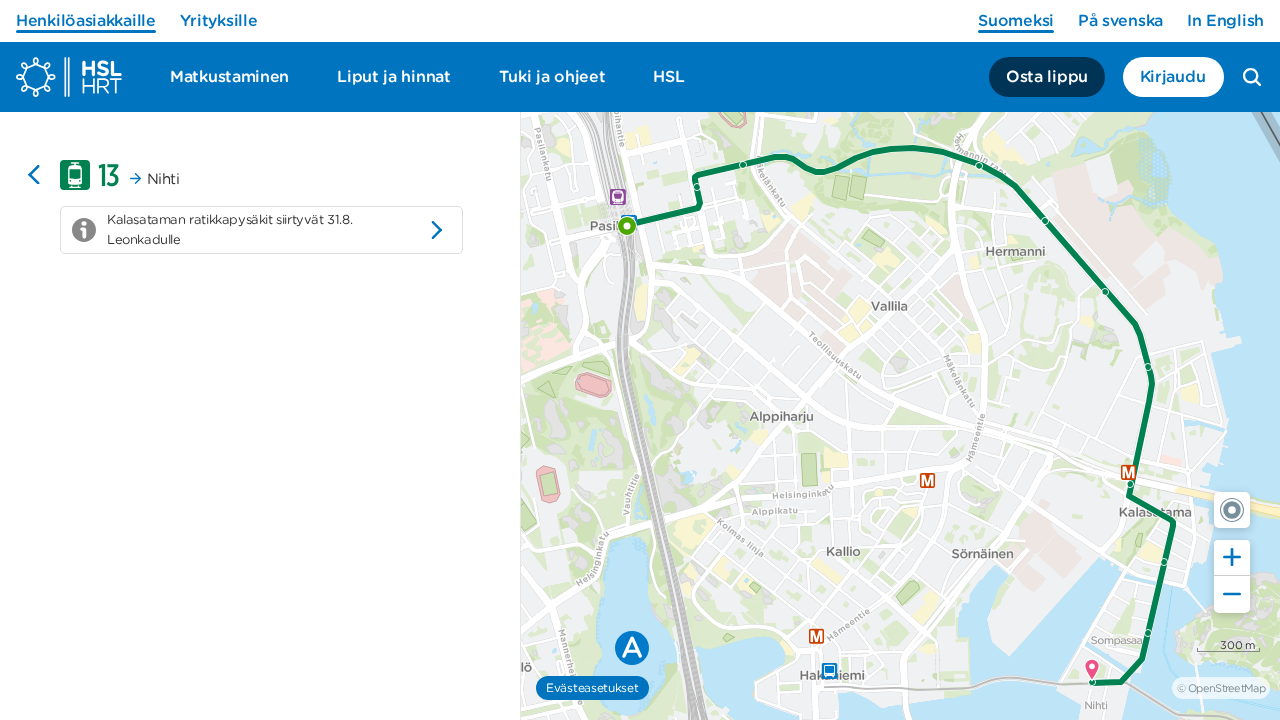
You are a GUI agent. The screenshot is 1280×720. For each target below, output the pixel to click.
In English (1225, 20)
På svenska (1120, 20)
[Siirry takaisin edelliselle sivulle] (34, 175)
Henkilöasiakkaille (86, 20)
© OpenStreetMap (1221, 688)
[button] (1232, 510)
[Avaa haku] (1252, 77)
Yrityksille (219, 20)
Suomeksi (1016, 20)
